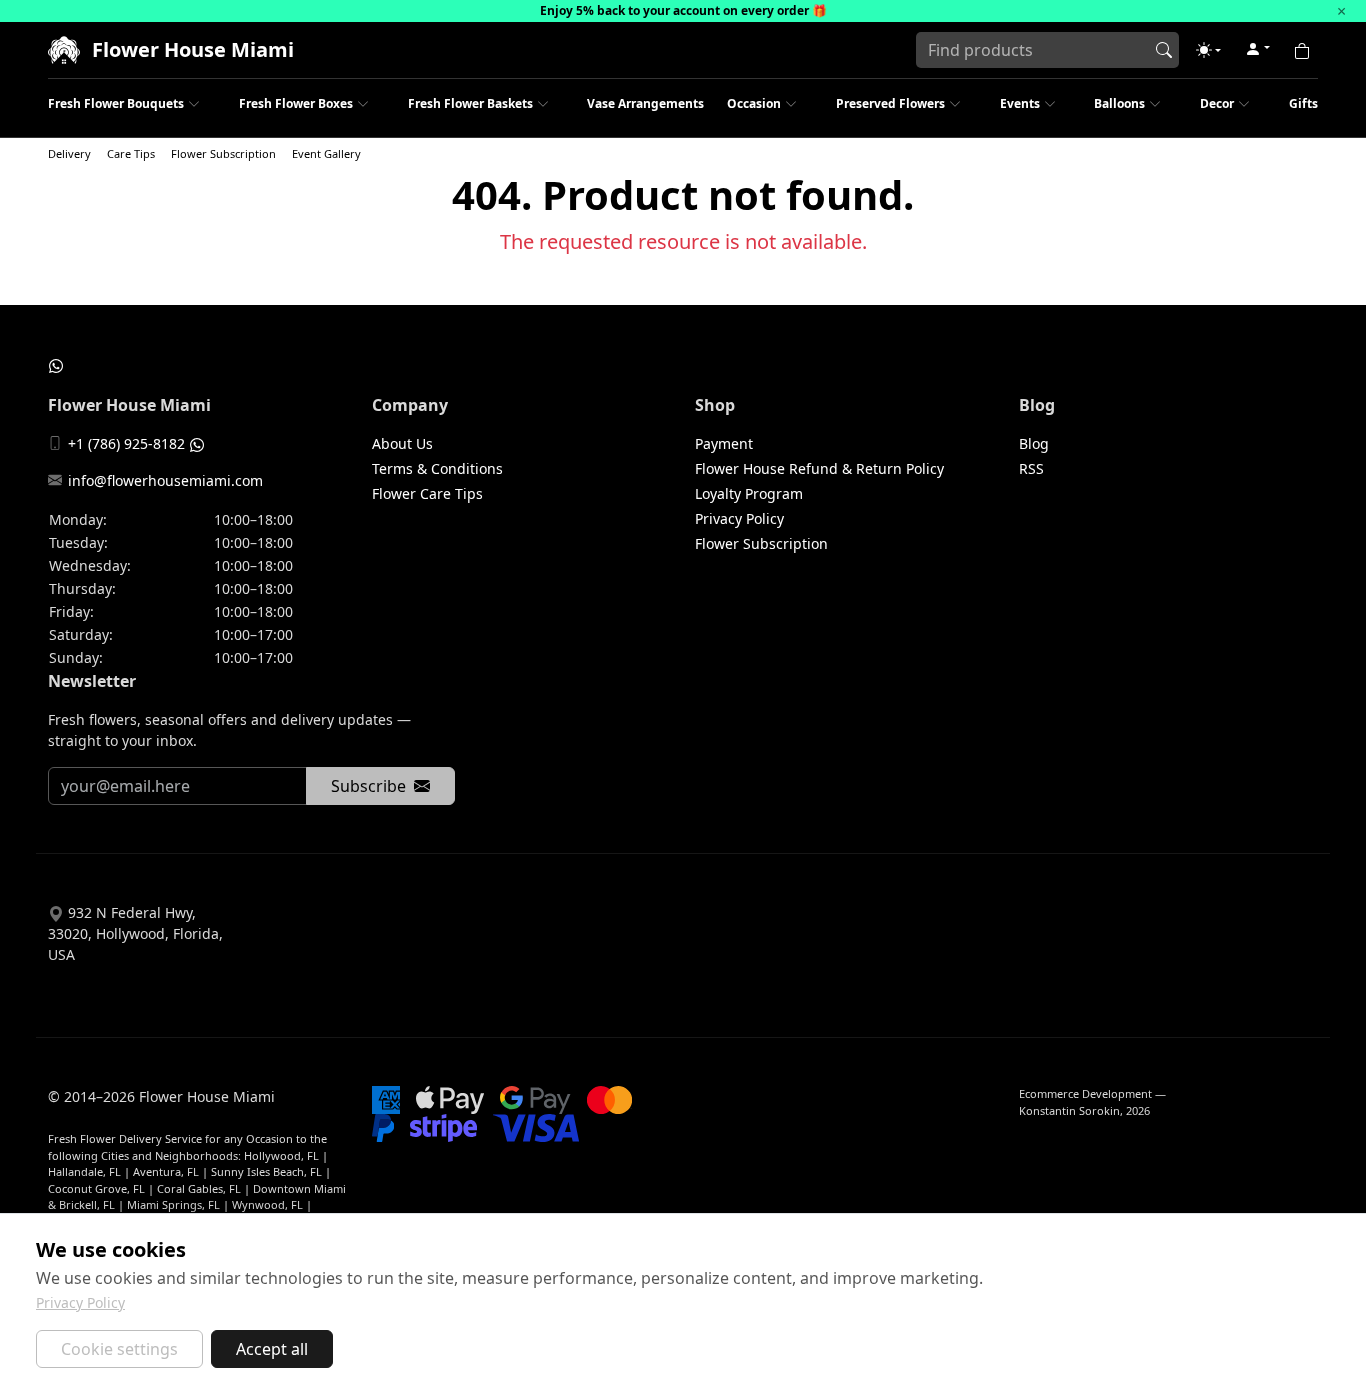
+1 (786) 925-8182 (126, 443)
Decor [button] (1217, 103)
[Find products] (1164, 50)
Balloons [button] (1119, 103)
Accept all (272, 1349)
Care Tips (131, 153)
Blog (1034, 443)
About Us (402, 443)
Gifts (1303, 103)
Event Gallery (326, 153)
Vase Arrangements (645, 103)
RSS (1031, 468)
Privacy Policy (739, 518)
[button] (1208, 50)
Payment (724, 443)
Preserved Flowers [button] (890, 103)
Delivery (69, 153)
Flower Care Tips (427, 493)
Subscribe (368, 786)
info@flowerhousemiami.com (165, 480)
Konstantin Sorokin (1069, 1110)
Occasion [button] (754, 103)
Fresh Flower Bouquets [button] (116, 103)
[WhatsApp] (56, 365)
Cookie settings (119, 1349)
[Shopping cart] (1302, 50)
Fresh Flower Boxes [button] (296, 103)
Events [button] (1020, 103)
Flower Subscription (223, 153)
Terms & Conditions (437, 468)
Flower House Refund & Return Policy (819, 468)
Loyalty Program (749, 493)
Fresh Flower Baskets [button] (470, 103)
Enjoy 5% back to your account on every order (674, 10)
